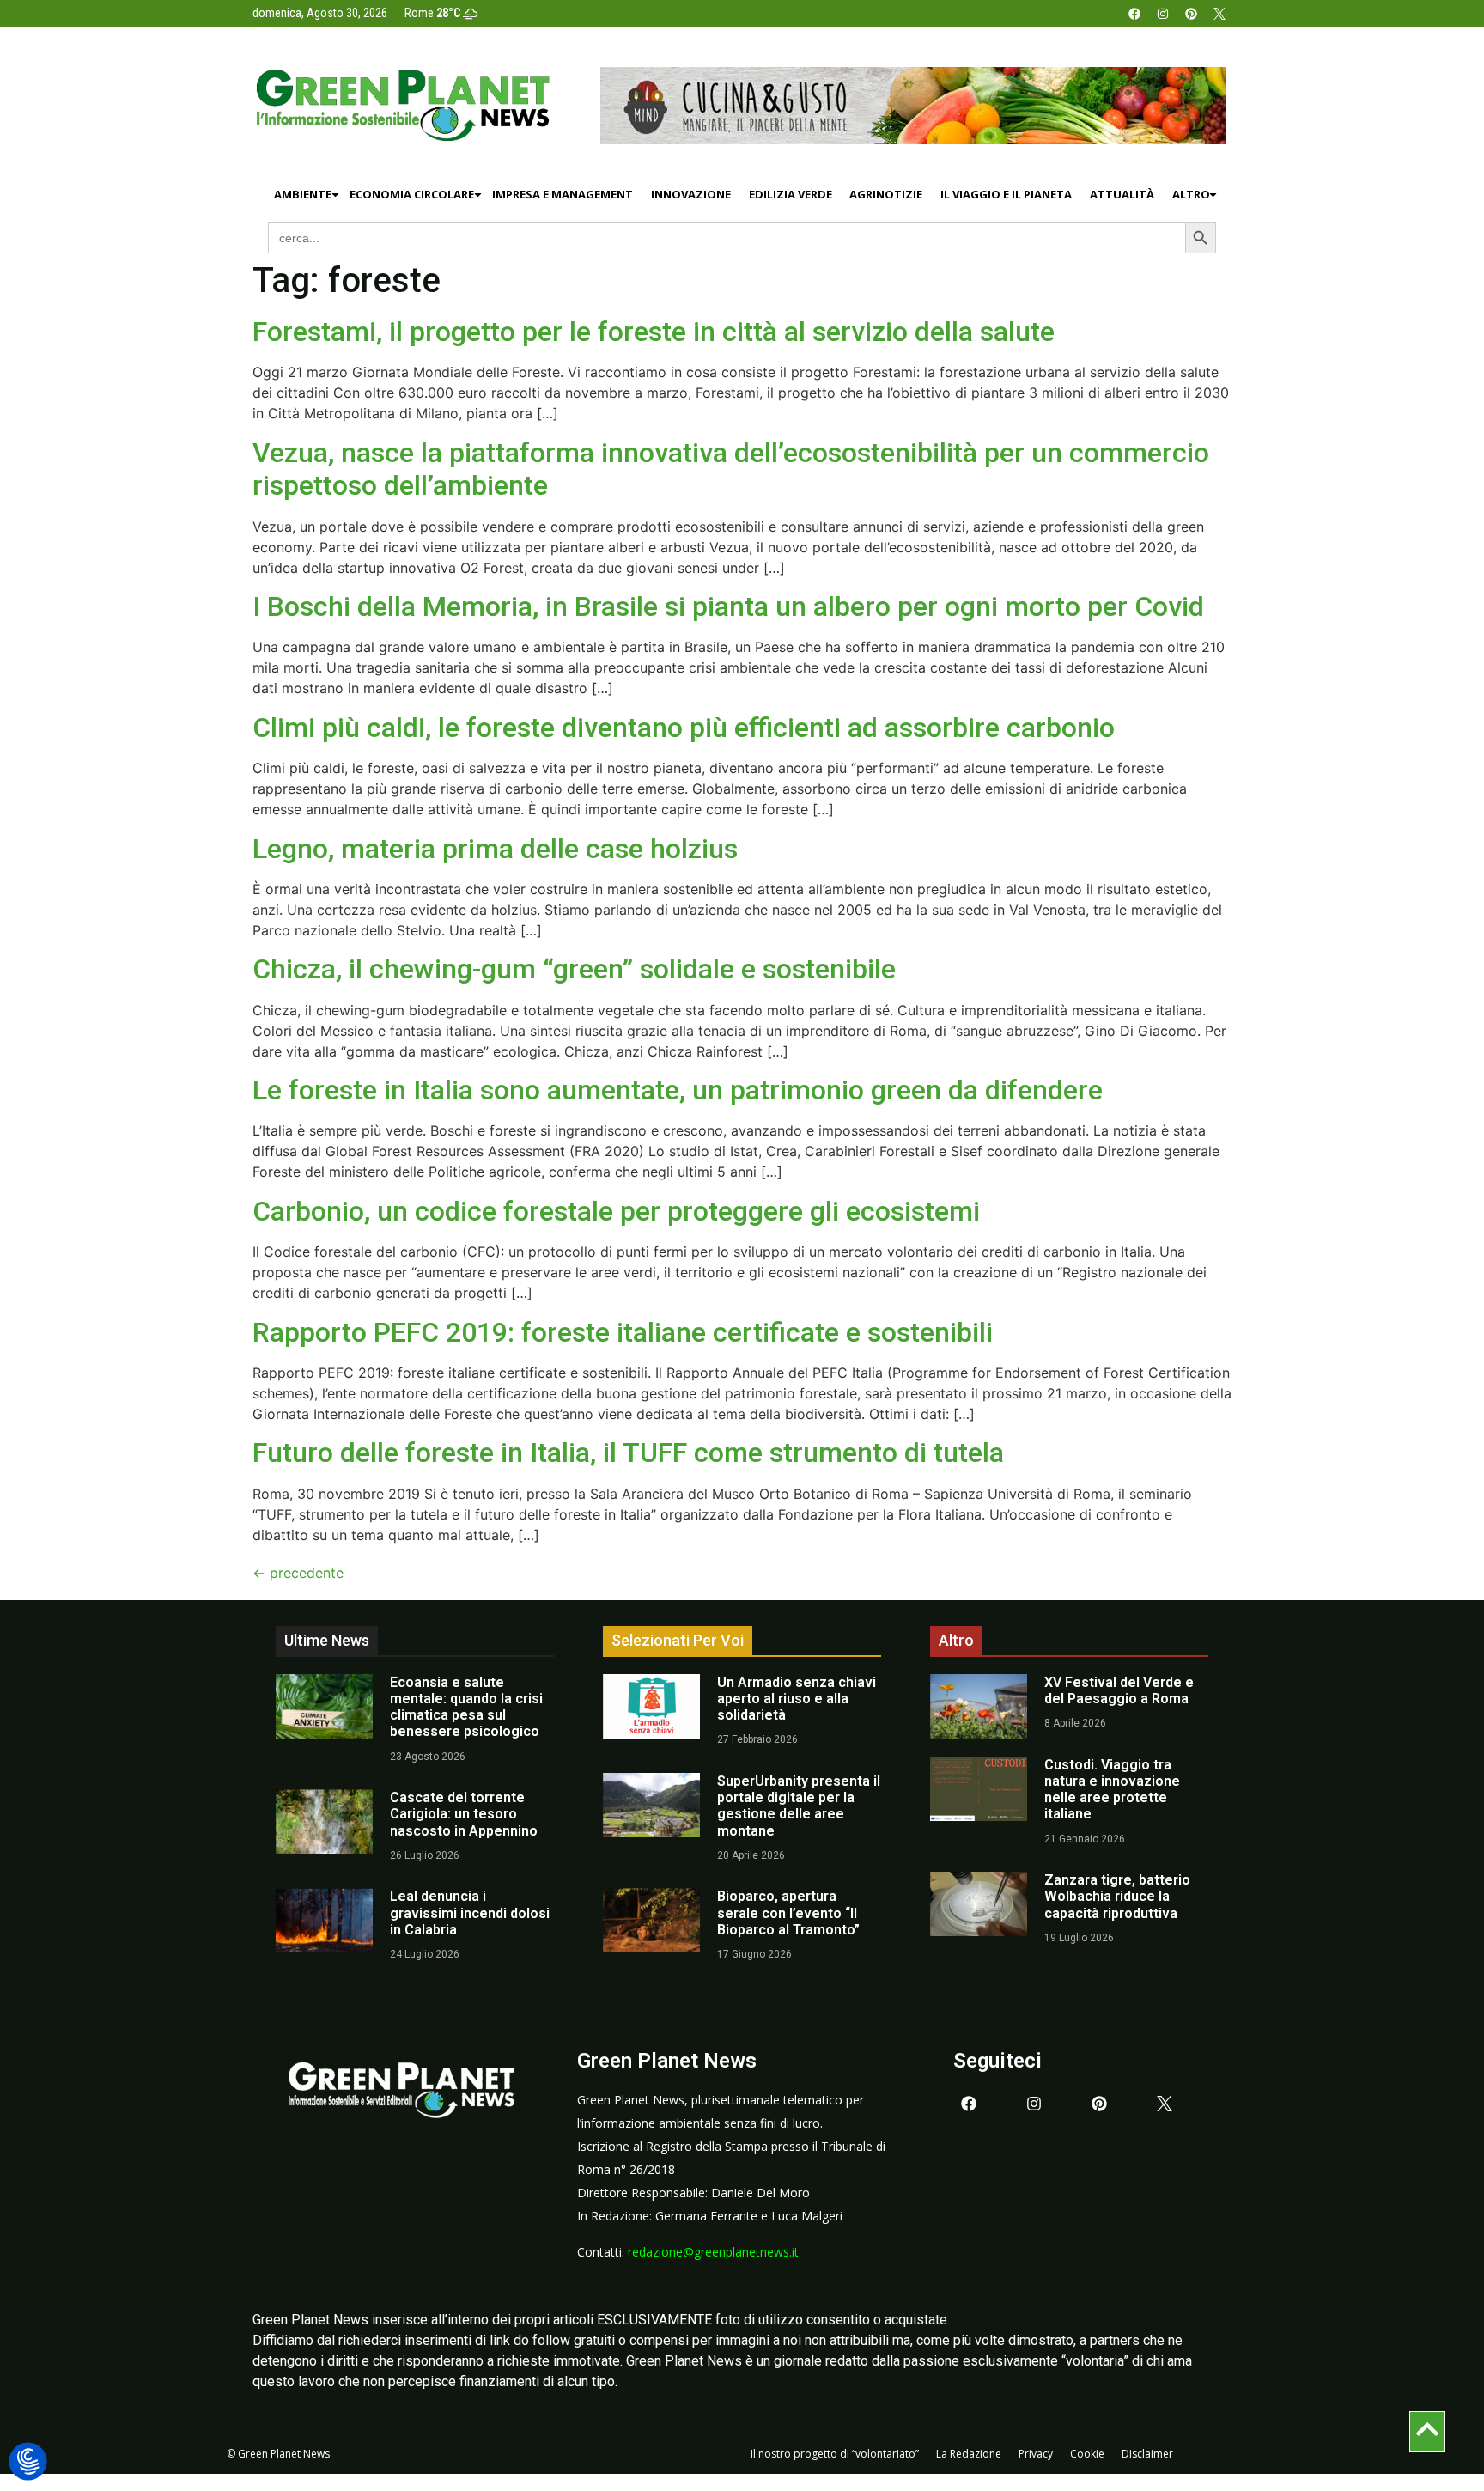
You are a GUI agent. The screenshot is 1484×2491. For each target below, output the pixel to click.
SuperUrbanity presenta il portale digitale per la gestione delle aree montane (799, 1806)
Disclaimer (1147, 2454)
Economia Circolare (412, 194)
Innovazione (691, 194)
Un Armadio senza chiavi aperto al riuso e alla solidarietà (797, 1699)
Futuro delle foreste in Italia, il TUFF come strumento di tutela (628, 1453)
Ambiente (303, 194)
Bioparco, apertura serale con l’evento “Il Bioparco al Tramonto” (788, 1912)
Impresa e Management (563, 194)
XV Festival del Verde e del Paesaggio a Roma (1119, 1690)
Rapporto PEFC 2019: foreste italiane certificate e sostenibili (623, 1332)
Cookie (1087, 2454)
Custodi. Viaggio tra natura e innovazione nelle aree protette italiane (1112, 1790)
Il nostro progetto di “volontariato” (835, 2454)
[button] (28, 2462)
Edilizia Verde (791, 194)
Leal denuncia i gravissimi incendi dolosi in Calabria (470, 1912)
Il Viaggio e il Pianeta (1006, 194)
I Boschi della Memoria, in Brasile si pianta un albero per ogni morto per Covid (728, 606)
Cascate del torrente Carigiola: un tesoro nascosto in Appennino (464, 1814)
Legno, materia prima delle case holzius (495, 849)
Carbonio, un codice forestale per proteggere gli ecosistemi (616, 1211)
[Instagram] (1163, 14)
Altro (1191, 194)
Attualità (1122, 194)
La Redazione (969, 2454)
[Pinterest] (1191, 14)
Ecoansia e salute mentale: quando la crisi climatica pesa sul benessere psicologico (466, 1707)
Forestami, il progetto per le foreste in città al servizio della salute (654, 332)
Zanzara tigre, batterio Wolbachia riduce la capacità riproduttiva (1117, 1896)
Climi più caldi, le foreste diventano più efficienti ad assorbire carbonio (684, 728)
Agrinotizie (886, 194)
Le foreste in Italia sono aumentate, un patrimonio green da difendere (678, 1090)
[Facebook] (1134, 14)
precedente (298, 1573)
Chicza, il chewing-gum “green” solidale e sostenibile (574, 969)
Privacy (1036, 2454)
